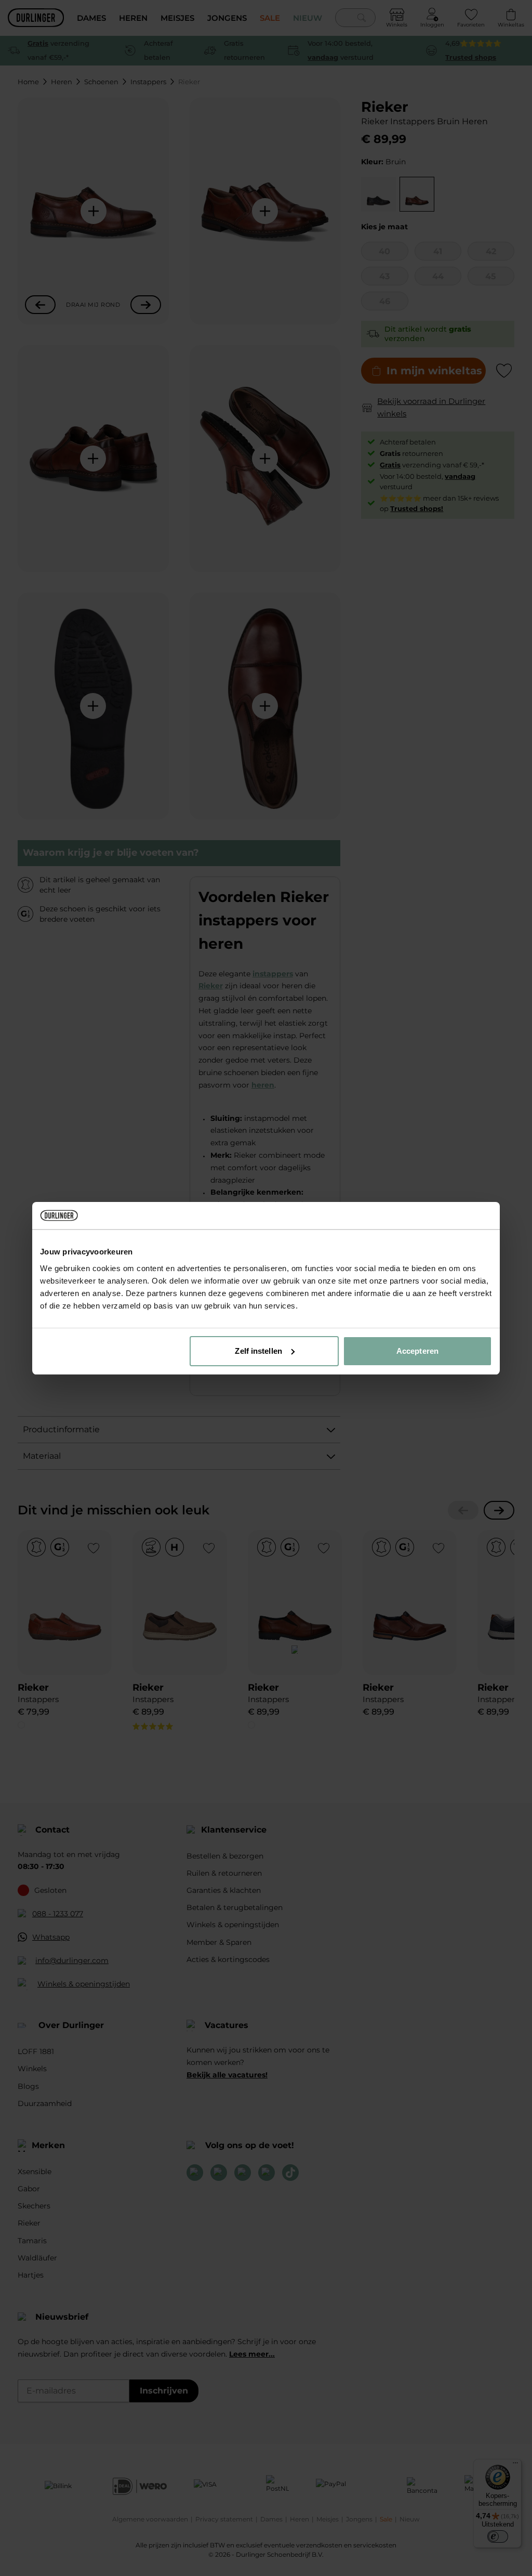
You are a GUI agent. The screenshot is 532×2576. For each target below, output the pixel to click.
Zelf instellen (258, 1351)
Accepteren (417, 1351)
